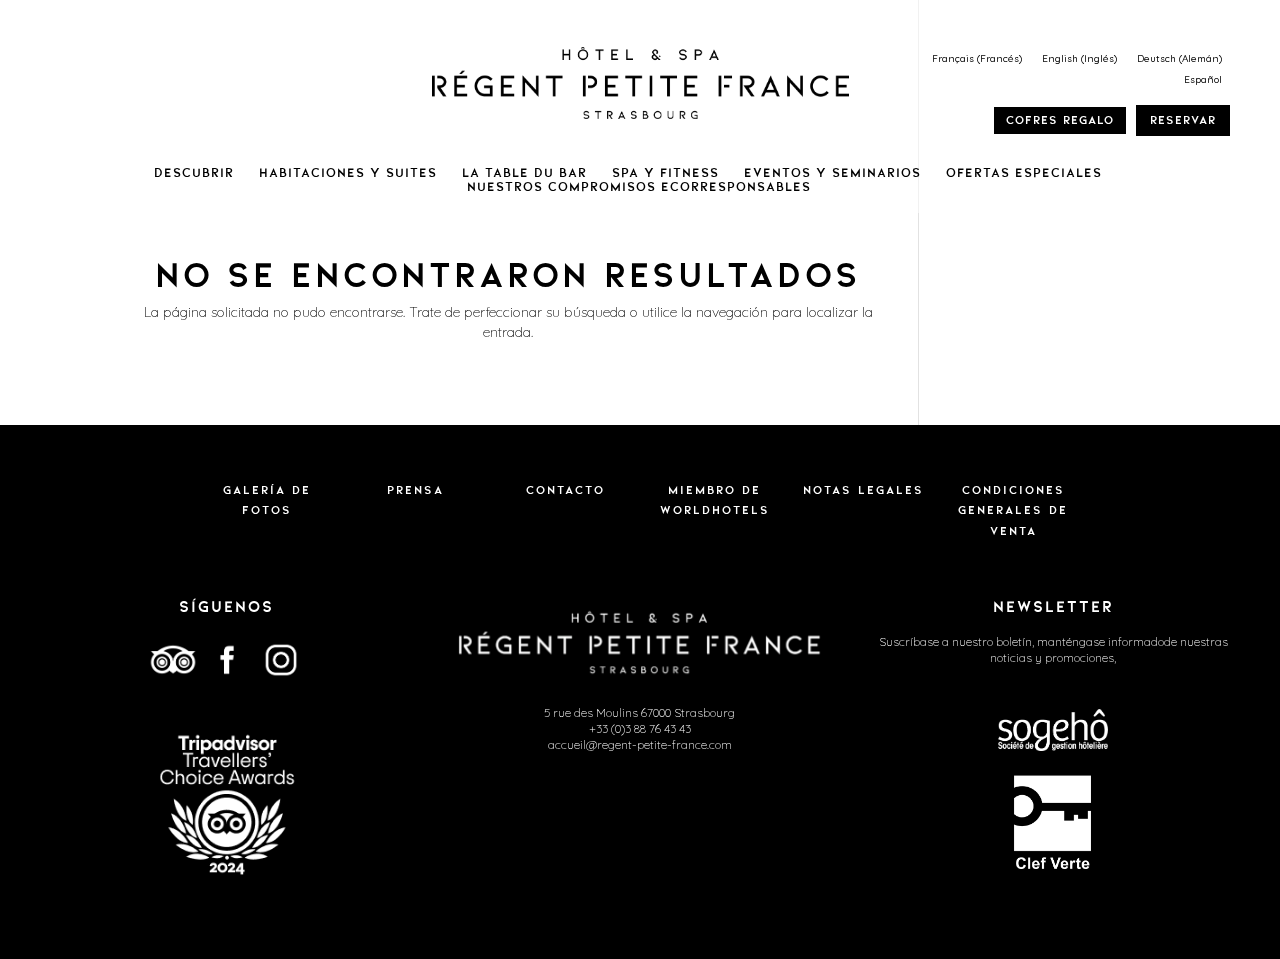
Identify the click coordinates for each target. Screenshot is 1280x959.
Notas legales (863, 490)
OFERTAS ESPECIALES (1024, 173)
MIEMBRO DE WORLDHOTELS (715, 500)
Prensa (415, 490)
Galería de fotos (267, 500)
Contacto (565, 490)
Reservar (1183, 120)
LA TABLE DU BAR (524, 173)
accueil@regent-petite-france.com (640, 744)
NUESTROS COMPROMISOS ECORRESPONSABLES (639, 187)
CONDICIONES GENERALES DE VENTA (1013, 510)
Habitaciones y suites (348, 173)
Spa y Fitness (665, 173)
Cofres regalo (1060, 120)
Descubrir (194, 173)
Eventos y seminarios (832, 173)
